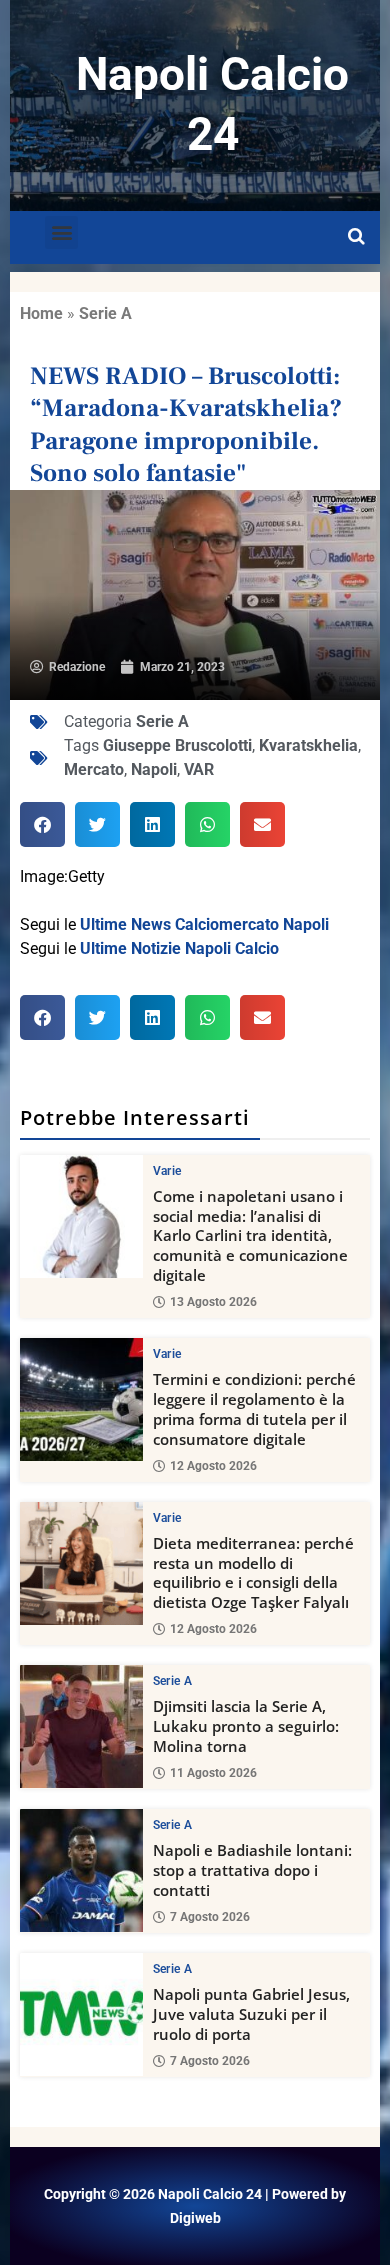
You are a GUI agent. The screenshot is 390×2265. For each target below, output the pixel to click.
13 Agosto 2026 (213, 1302)
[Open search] (356, 237)
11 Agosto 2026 (213, 1773)
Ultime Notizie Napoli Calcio (179, 948)
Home (41, 313)
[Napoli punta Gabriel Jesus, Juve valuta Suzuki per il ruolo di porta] (81, 2014)
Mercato (94, 769)
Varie (167, 1171)
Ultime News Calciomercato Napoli (204, 924)
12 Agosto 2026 (213, 1466)
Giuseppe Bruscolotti (177, 745)
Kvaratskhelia (308, 745)
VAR (199, 769)
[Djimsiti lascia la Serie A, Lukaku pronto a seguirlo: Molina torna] (81, 1726)
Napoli (154, 769)
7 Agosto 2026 (210, 1917)
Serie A (105, 313)
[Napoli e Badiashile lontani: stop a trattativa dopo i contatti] (81, 1870)
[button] (61, 232)
